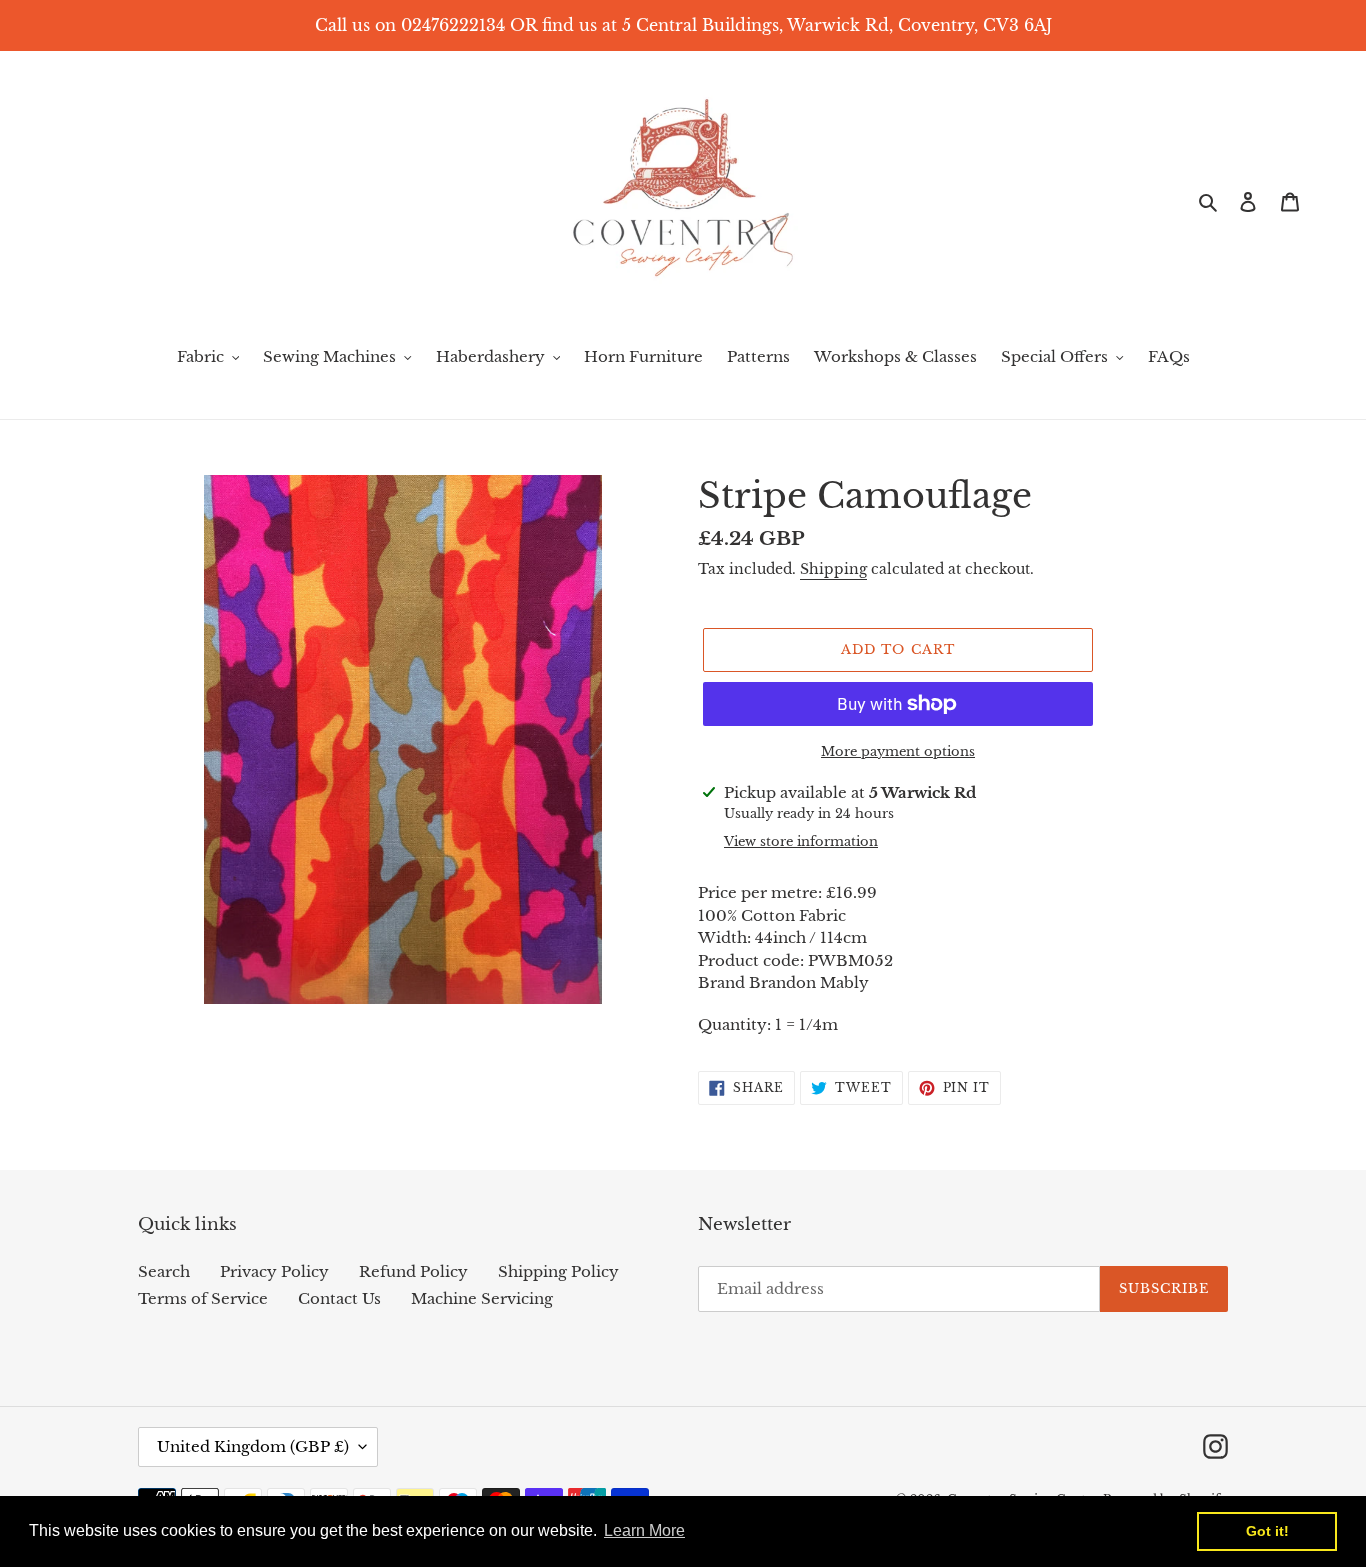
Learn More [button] (644, 1530)
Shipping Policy (558, 1271)
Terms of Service (203, 1298)
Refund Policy (413, 1271)
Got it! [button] (1267, 1531)
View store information (801, 841)
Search (164, 1271)
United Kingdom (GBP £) (253, 1446)
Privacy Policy (274, 1271)
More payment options (898, 751)
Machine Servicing (482, 1298)
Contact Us (339, 1298)
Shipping (833, 569)
